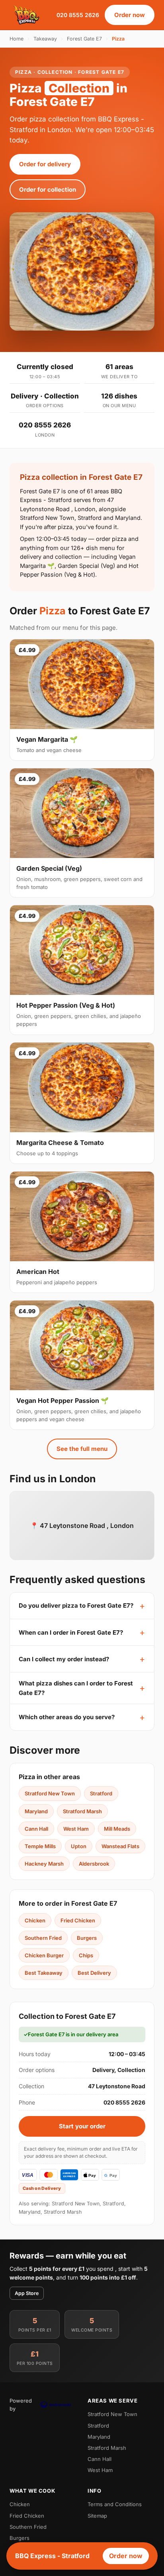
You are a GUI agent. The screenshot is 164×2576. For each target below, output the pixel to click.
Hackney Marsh (44, 1864)
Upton (79, 1846)
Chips (86, 1955)
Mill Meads (117, 1829)
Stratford (101, 1793)
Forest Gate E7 (84, 39)
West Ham (76, 1829)
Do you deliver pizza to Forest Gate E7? (76, 1605)
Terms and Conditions (115, 2504)
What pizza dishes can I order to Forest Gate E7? (76, 1688)
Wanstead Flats (120, 1846)
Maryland (36, 1811)
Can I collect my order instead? (64, 1659)
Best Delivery (94, 1973)
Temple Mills (40, 1846)
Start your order (82, 2126)
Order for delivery (45, 164)
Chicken (35, 1920)
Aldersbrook (94, 1864)
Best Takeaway (44, 1973)
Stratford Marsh (82, 1811)
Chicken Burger (44, 1955)
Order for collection (48, 189)
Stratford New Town (50, 1793)
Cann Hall (36, 1829)
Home (17, 39)
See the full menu (82, 1449)
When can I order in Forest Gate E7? (71, 1632)
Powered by (21, 2405)
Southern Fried (43, 1938)
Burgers (87, 1938)
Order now (130, 15)
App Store (27, 2293)
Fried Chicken (78, 1920)
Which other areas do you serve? (67, 1717)
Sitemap (97, 2516)
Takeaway (45, 39)
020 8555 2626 (78, 15)
